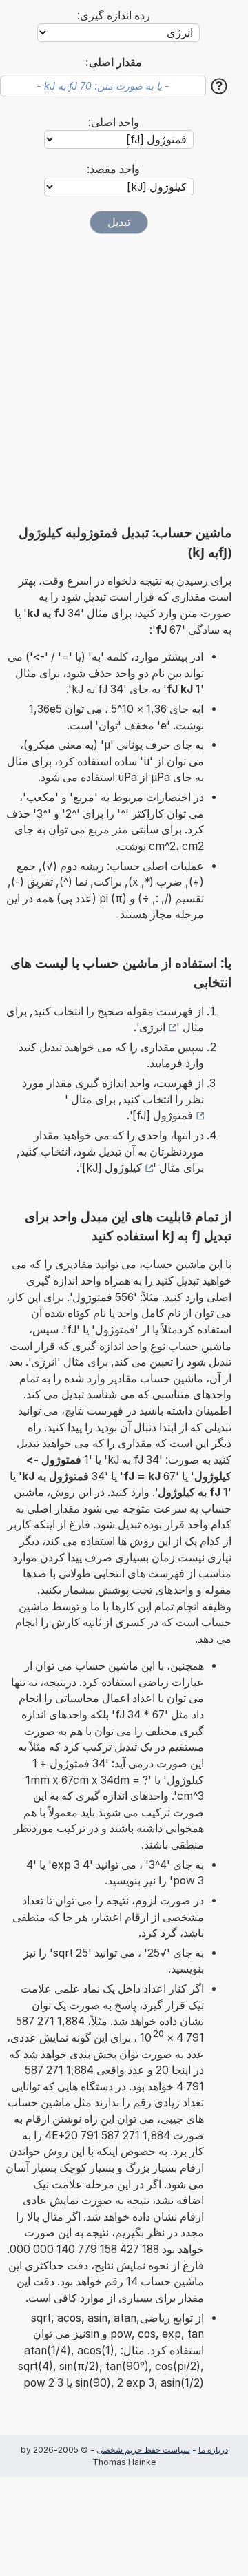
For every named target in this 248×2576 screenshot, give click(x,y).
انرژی (152, 1027)
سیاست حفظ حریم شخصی (143, 2450)
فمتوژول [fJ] (163, 1115)
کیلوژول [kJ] (112, 1168)
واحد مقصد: (113, 169)
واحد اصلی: (114, 122)
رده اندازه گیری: (114, 15)
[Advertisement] (124, 379)
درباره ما (213, 2450)
